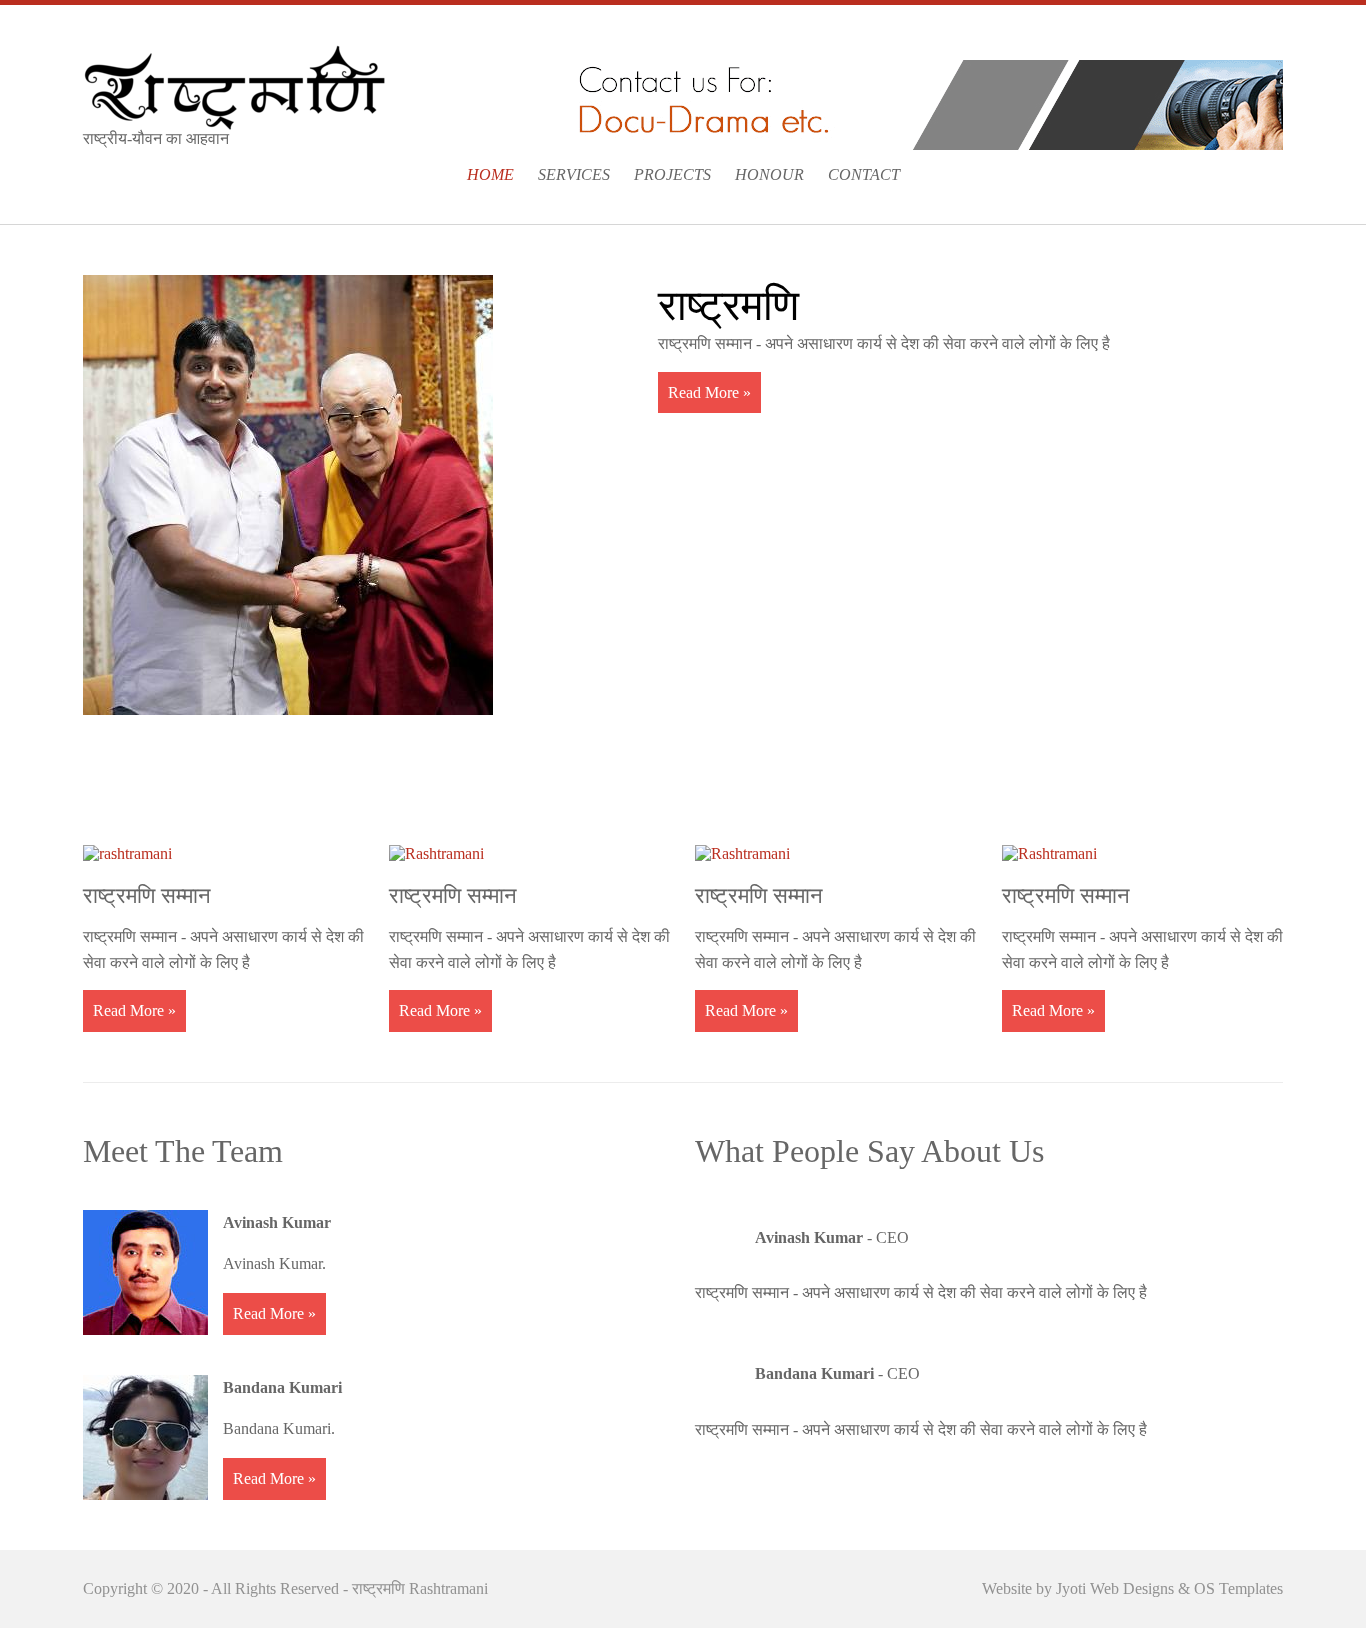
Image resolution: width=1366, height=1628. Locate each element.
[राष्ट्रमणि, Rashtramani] (234, 85)
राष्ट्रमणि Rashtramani (420, 1588)
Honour (769, 174)
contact (864, 174)
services (574, 174)
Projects (672, 174)
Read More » (709, 392)
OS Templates (1238, 1588)
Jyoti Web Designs (1117, 1588)
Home (490, 174)
